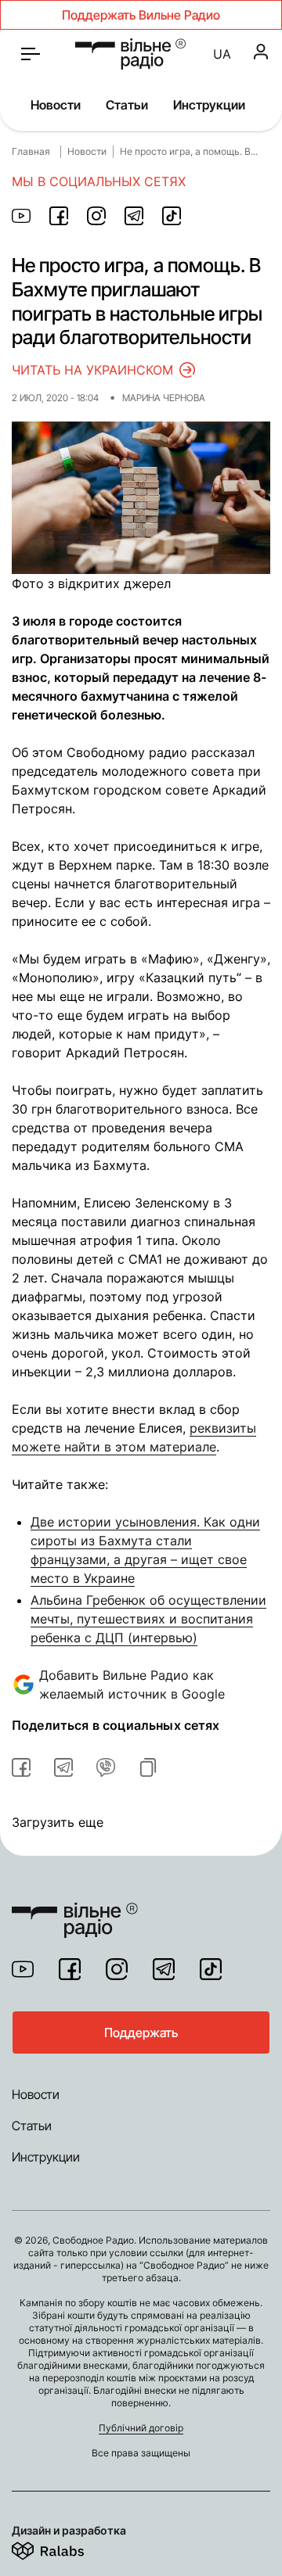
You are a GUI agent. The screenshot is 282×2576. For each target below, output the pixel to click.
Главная (31, 151)
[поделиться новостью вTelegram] (63, 1767)
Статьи (127, 105)
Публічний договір (141, 2428)
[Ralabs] (67, 2548)
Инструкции (209, 105)
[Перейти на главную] (130, 54)
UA (222, 54)
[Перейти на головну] (75, 1910)
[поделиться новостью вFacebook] (21, 1767)
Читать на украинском (92, 370)
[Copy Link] (148, 1767)
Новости (56, 105)
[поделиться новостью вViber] (106, 1767)
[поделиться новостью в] (21, 216)
